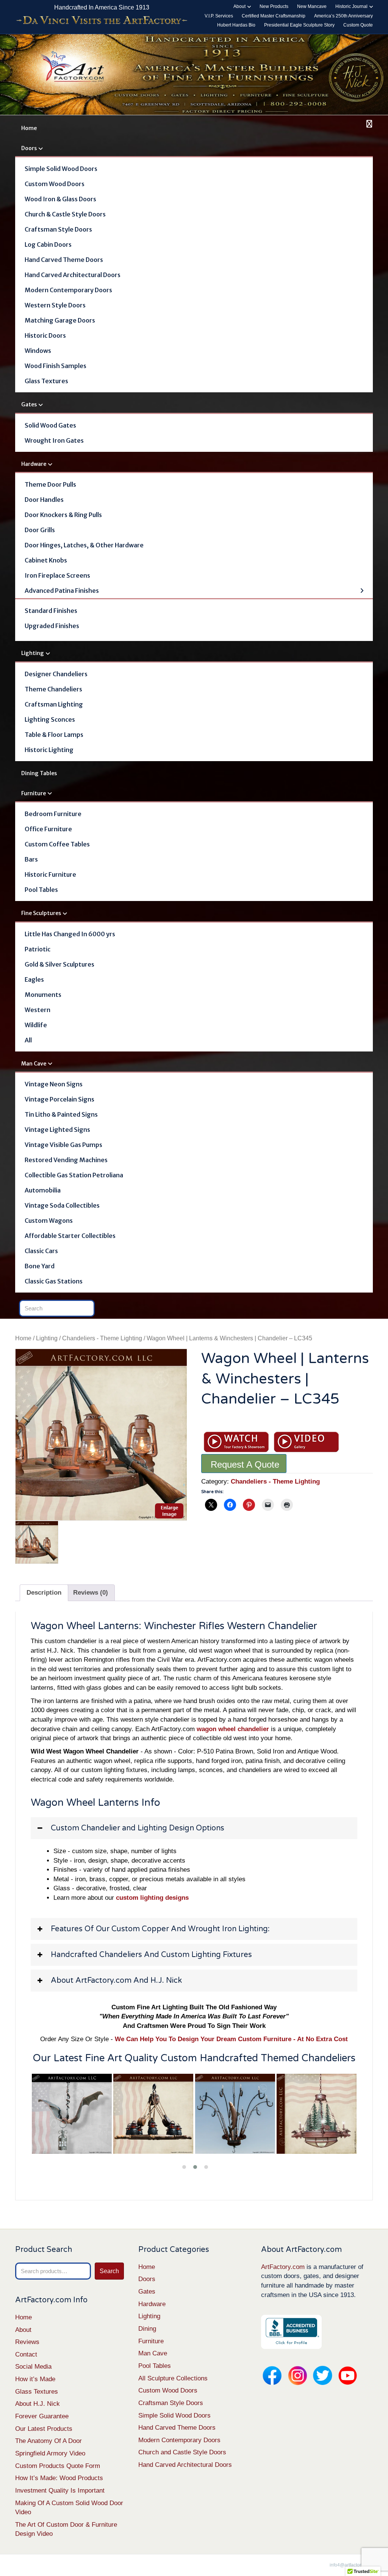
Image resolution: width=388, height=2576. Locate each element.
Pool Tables (41, 890)
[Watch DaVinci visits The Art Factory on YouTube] (102, 21)
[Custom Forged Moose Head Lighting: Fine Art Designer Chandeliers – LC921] (317, 2114)
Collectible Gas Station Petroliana (74, 1175)
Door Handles (44, 500)
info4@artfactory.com (351, 2565)
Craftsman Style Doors (58, 229)
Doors (29, 148)
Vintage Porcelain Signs (59, 1099)
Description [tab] (44, 1593)
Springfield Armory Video (50, 2453)
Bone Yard (40, 1266)
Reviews (27, 2342)
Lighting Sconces (50, 719)
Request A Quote (245, 1464)
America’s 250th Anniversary (343, 16)
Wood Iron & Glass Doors (60, 199)
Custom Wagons (49, 1221)
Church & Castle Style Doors (65, 214)
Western (38, 1010)
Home (29, 128)
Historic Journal (351, 6)
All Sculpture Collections (173, 2378)
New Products (274, 6)
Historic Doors (45, 335)
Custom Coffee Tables (57, 844)
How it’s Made (35, 2379)
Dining (147, 2329)
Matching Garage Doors (60, 320)
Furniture (34, 793)
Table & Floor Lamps (54, 735)
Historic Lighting (49, 750)
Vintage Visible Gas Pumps (63, 1145)
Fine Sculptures (41, 913)
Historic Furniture (50, 874)
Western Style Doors (55, 305)
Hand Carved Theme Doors (64, 260)
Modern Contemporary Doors (68, 290)
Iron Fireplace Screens (57, 575)
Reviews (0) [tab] (91, 1593)
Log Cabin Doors (48, 244)
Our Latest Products (44, 2429)
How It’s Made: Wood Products (59, 2478)
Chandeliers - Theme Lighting (102, 1338)
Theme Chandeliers (53, 689)
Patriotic (38, 949)
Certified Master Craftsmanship (274, 16)
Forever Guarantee (42, 2416)
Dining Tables (39, 773)
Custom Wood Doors (55, 184)
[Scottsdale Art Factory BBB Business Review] (291, 2332)
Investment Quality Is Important (60, 2491)
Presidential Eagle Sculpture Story (299, 25)
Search (109, 2271)
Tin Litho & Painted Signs (61, 1114)
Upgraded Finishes (52, 626)
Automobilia (43, 1190)
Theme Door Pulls (50, 484)
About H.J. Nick (38, 2404)
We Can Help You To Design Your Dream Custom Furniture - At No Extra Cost (231, 2039)
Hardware (34, 464)
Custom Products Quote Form (58, 2466)
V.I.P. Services (219, 16)
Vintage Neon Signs (54, 1084)
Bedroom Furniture (53, 814)
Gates (29, 404)
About (239, 6)
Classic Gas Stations (54, 1281)
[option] (101, 1435)
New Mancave (312, 6)
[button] (194, 1828)
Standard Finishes (51, 611)
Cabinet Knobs (46, 560)
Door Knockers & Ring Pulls (63, 515)
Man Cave (34, 1064)
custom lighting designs (152, 1898)
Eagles (34, 979)
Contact (26, 2354)
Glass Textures (46, 381)
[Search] (368, 124)
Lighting (33, 653)
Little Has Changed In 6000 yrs (70, 934)
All (28, 1040)
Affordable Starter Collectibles (70, 1236)
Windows (38, 351)
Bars (31, 859)
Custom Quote (358, 25)
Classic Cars (41, 1251)
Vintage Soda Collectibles (62, 1205)
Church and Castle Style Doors (182, 2452)
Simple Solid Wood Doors (61, 169)
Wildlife (36, 1025)
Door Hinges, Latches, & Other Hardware (84, 545)
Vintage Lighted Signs (57, 1130)
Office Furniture (48, 829)
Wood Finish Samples (56, 366)
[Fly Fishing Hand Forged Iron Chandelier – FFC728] (235, 2114)
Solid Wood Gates (50, 425)
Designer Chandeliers (56, 674)
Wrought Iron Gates (54, 440)
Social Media (33, 2367)
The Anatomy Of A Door (48, 2441)
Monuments (43, 995)
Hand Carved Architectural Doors (73, 275)
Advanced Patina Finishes (62, 591)
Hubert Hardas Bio (236, 25)
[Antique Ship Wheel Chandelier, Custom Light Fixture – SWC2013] (153, 2114)
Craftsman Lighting (54, 704)
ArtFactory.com (283, 2267)
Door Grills (40, 530)
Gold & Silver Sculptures (59, 964)
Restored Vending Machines (66, 1160)
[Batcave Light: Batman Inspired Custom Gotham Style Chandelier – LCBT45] (72, 2114)
